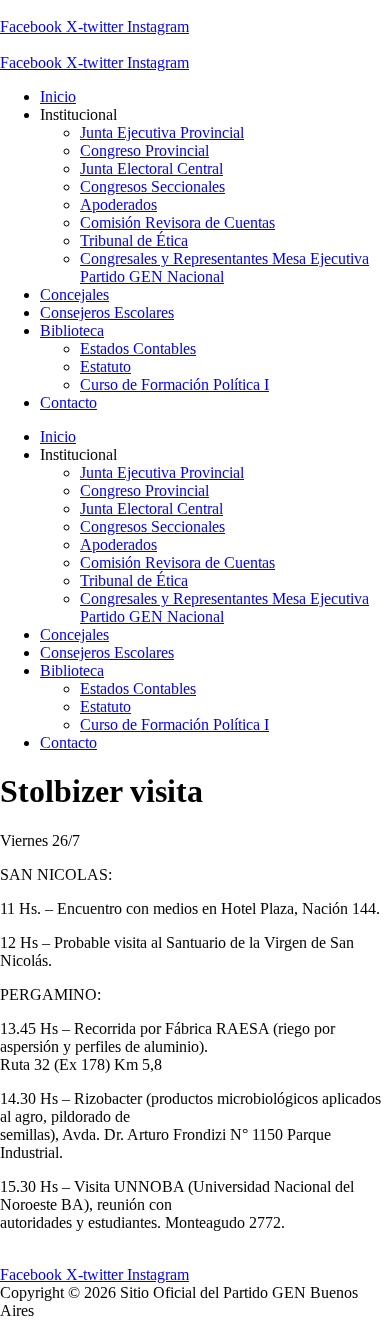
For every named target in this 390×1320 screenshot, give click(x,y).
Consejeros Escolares (107, 312)
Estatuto (105, 366)
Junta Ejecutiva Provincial (162, 132)
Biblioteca (72, 330)
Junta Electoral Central (151, 168)
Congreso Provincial (144, 150)
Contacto (68, 402)
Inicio (58, 96)
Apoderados (118, 204)
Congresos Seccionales (152, 186)
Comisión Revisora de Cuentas (177, 222)
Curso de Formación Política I (174, 384)
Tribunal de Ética (134, 240)
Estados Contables (138, 348)
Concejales (74, 294)
